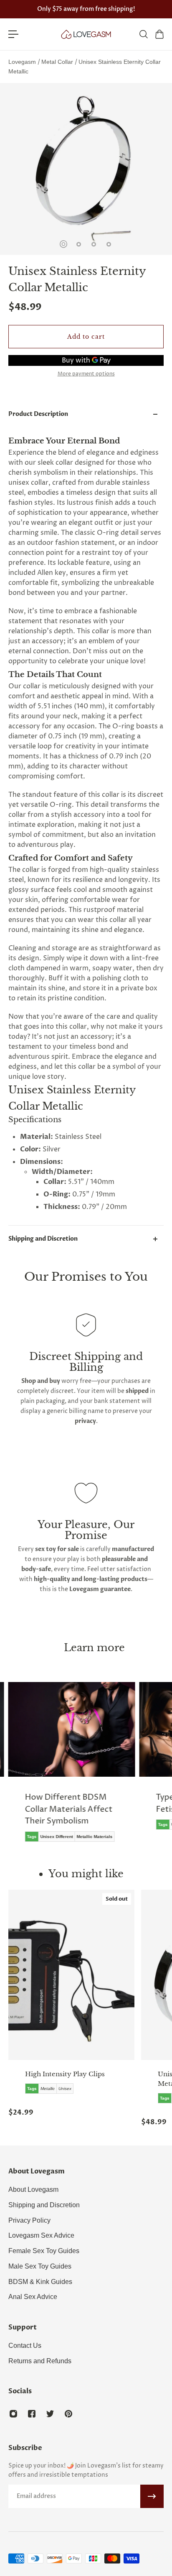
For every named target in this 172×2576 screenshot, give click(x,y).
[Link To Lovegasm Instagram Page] (13, 2414)
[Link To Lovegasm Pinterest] (68, 2414)
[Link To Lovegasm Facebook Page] (32, 2414)
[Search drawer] (143, 34)
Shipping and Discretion (43, 1239)
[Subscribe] (152, 2496)
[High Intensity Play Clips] (71, 1975)
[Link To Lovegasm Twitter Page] (50, 2414)
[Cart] (159, 34)
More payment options (86, 374)
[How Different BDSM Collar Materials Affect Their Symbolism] (72, 1768)
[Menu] (13, 34)
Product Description (38, 414)
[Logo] (86, 34)
